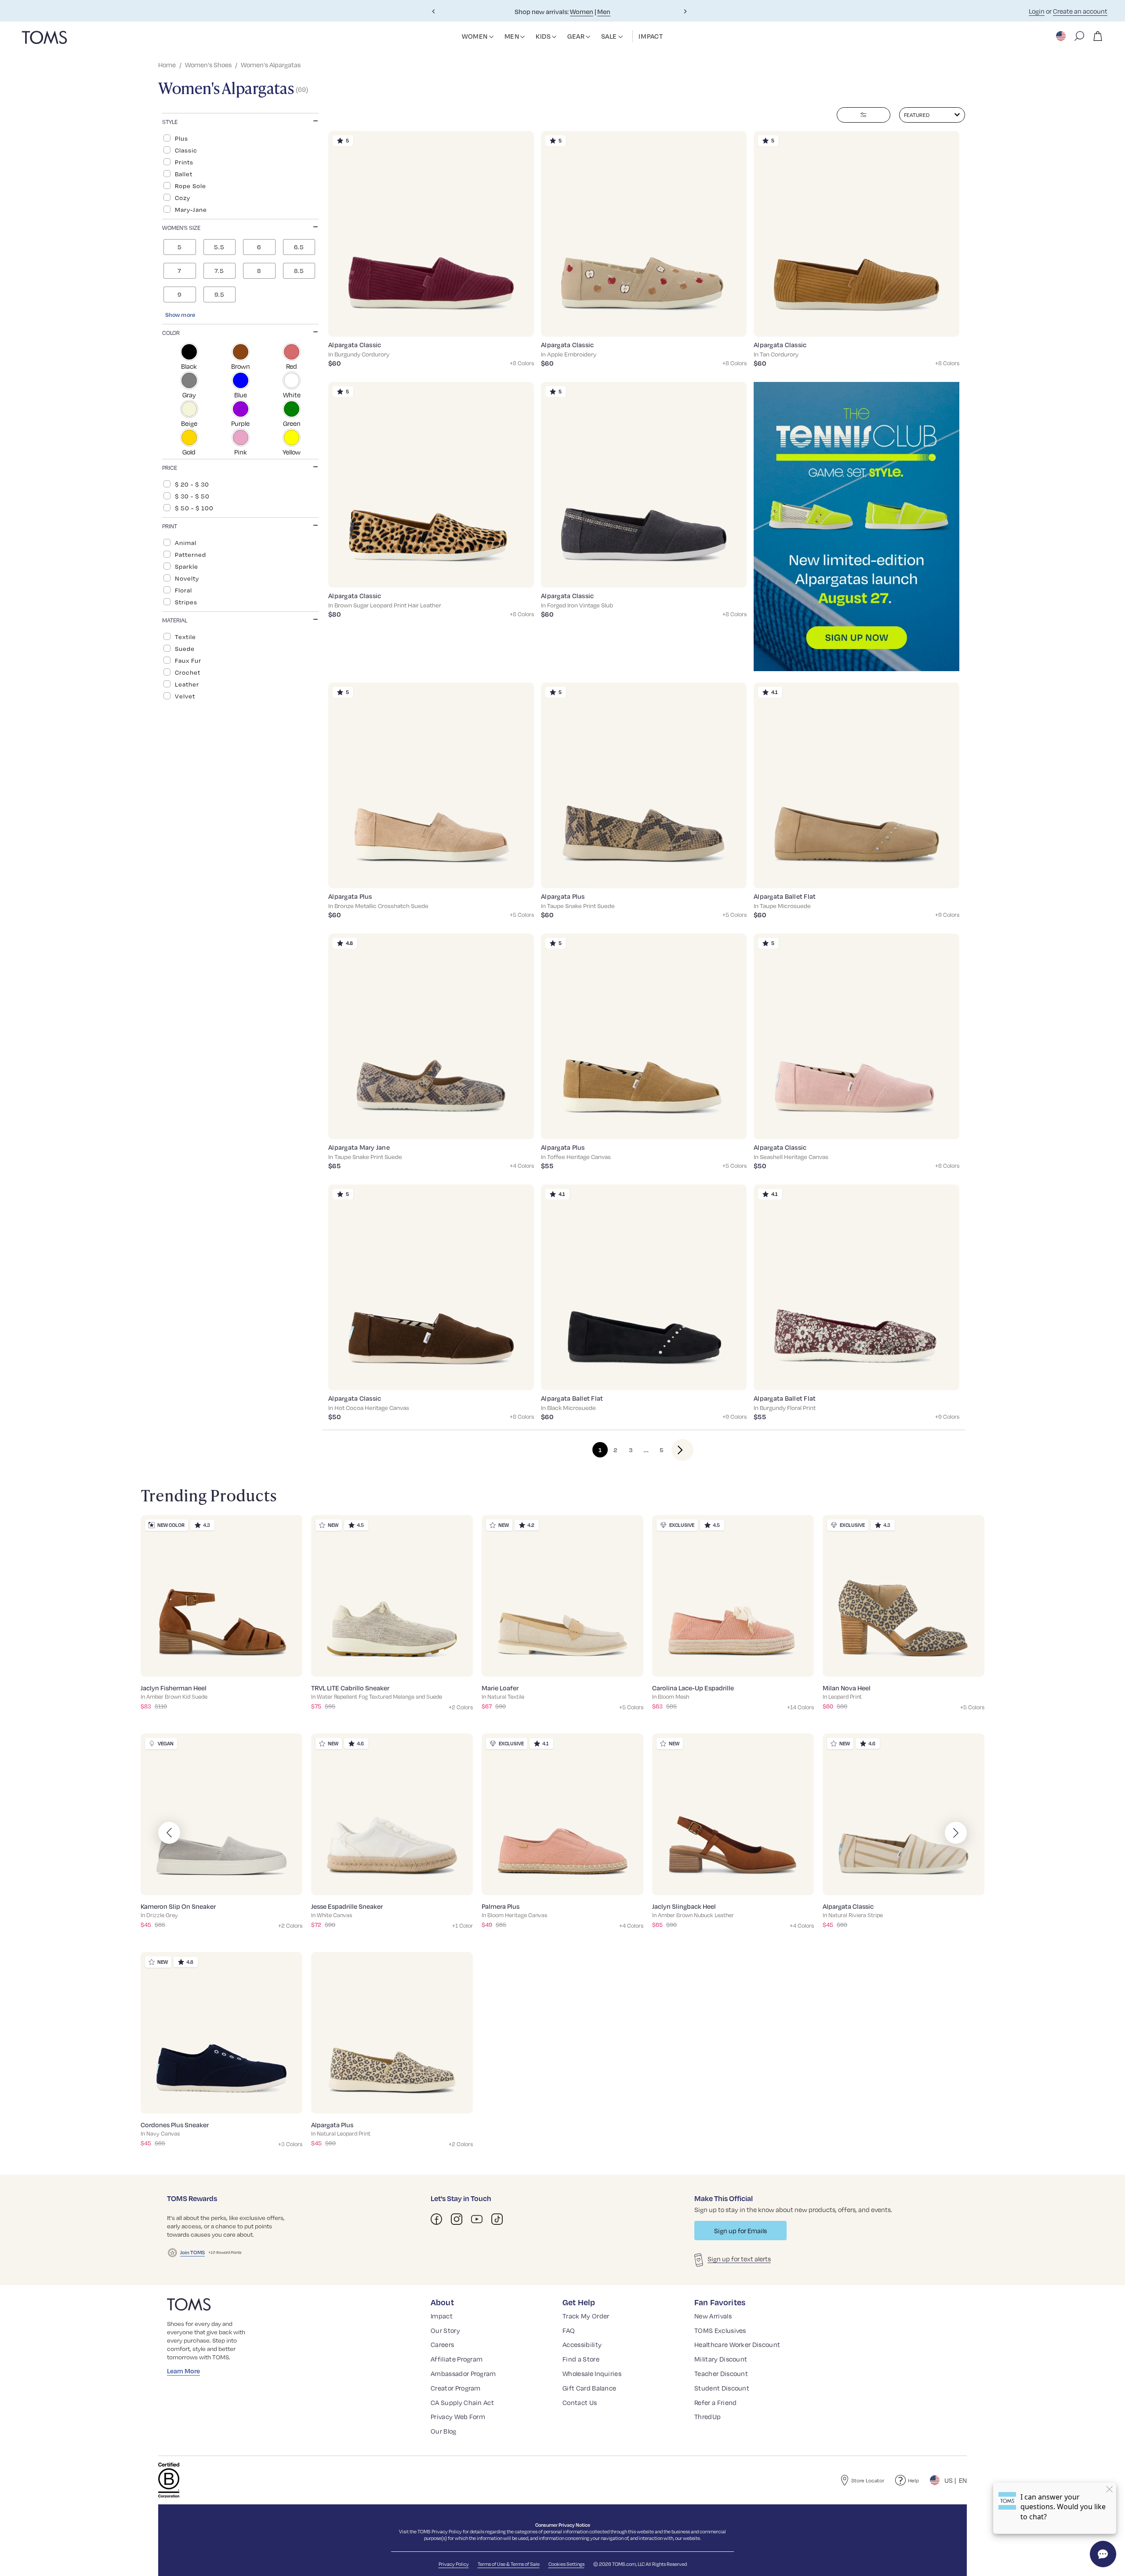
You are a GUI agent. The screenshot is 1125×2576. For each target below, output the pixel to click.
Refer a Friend (715, 2402)
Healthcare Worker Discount (737, 2344)
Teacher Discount (721, 2373)
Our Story (445, 2330)
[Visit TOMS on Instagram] (457, 2219)
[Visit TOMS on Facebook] (436, 2219)
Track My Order (586, 2316)
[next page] (675, 1450)
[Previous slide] (434, 11)
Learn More (183, 2371)
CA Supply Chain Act (462, 2402)
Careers (442, 2344)
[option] (240, 138)
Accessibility (582, 2344)
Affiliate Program (457, 2359)
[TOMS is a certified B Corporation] (169, 2480)
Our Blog (444, 2431)
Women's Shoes (208, 65)
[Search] (1079, 36)
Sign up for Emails (740, 2231)
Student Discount (722, 2388)
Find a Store (581, 2359)
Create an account (1080, 11)
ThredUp (708, 2416)
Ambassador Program (463, 2373)
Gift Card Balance (589, 2388)
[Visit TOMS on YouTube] (477, 2219)
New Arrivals (713, 2316)
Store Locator (868, 2480)
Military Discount (721, 2359)
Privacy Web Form (458, 2416)
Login (1037, 11)
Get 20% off (586, 11)
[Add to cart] (516, 323)
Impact (442, 2316)
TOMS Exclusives (720, 2330)
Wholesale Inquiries (592, 2373)
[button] (491, 37)
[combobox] (932, 115)
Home (167, 65)
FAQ (569, 2330)
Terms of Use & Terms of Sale (509, 2564)
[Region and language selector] (1062, 36)
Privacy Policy (447, 2531)
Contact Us (580, 2402)
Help (913, 2480)
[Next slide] (685, 11)
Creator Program (456, 2388)
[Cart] (1098, 36)
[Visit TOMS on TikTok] (497, 2219)
